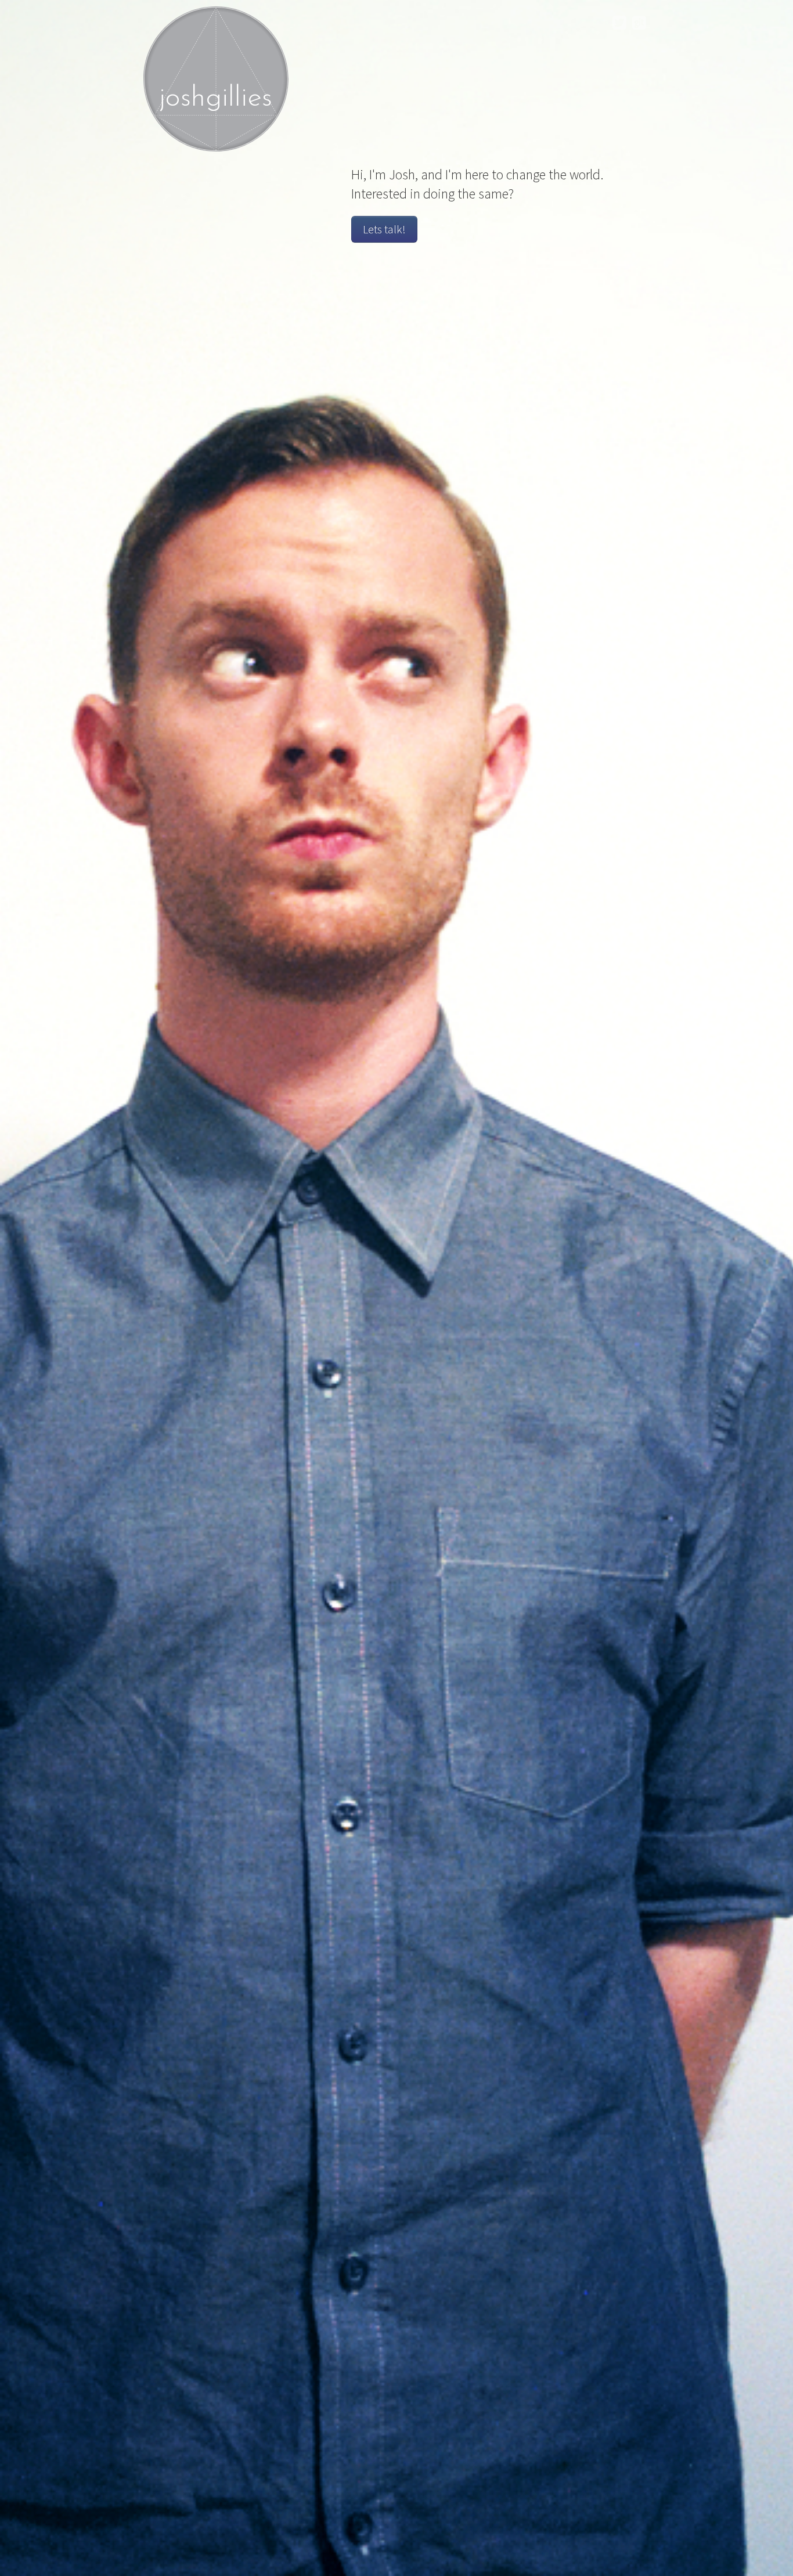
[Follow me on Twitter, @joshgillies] (619, 24)
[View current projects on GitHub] (639, 24)
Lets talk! (384, 229)
